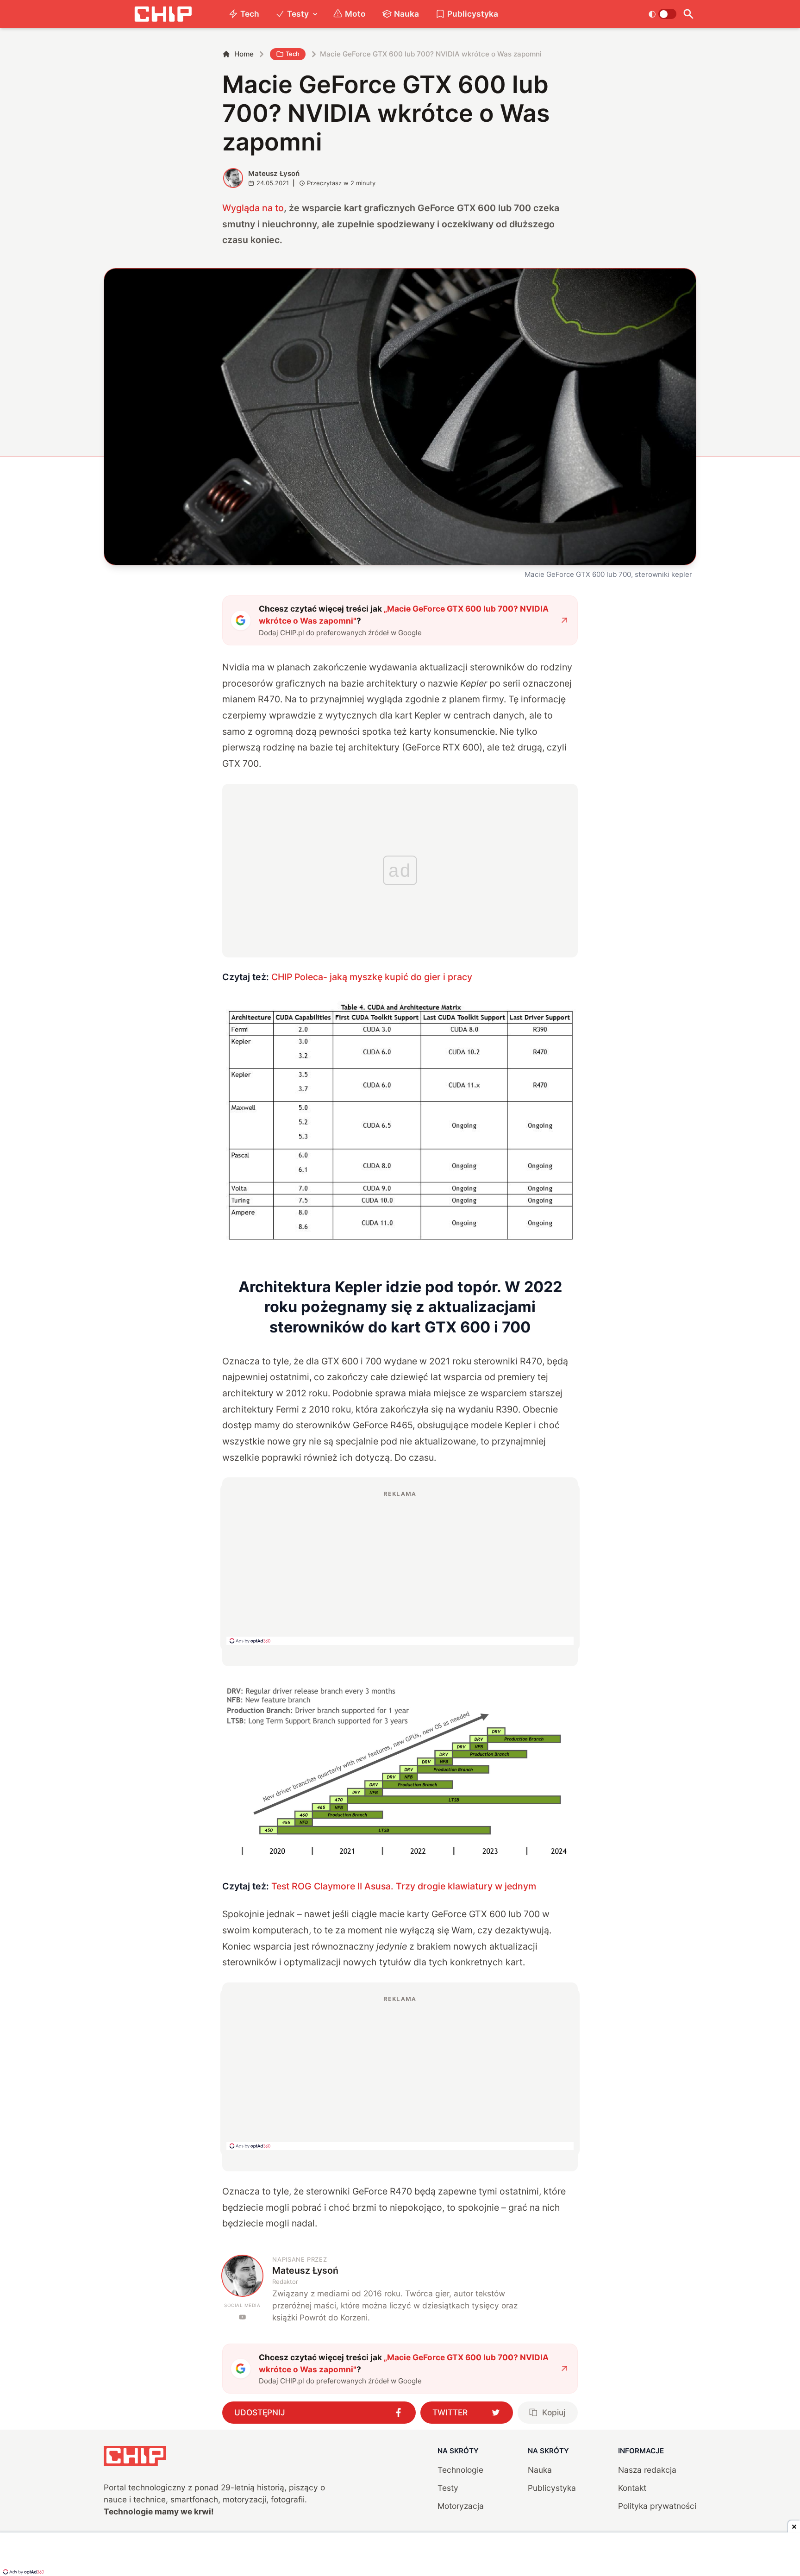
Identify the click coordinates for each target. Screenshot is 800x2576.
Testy (298, 14)
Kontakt (632, 2488)
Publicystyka (473, 14)
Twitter (450, 2412)
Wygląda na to (253, 208)
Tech (250, 14)
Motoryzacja (461, 2506)
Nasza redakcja (647, 2470)
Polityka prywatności (657, 2506)
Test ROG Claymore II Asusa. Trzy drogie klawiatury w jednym (404, 1886)
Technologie (460, 2470)
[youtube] (242, 2317)
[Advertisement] (400, 1567)
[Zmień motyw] (662, 14)
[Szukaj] (688, 14)
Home (244, 54)
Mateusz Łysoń (274, 173)
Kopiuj (554, 2412)
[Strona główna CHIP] (163, 14)
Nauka (406, 14)
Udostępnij (260, 2412)
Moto (355, 14)
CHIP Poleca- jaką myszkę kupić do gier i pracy (372, 977)
